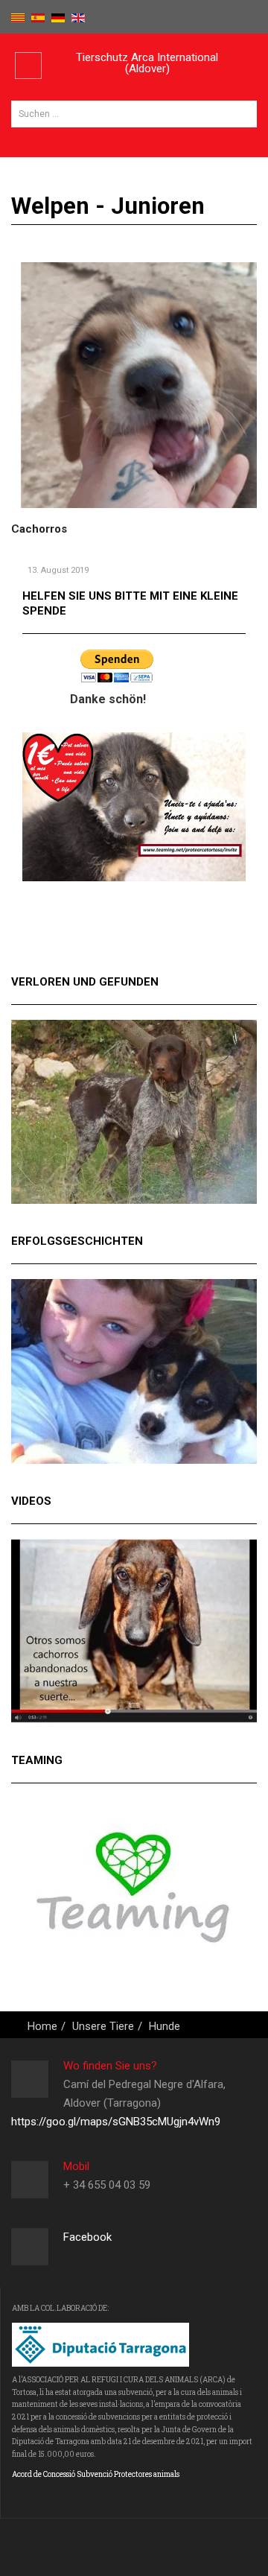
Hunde (165, 2026)
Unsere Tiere (103, 2026)
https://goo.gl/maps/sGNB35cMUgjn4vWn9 (116, 2122)
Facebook (87, 2237)
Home (42, 2026)
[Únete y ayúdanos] (134, 806)
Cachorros (39, 529)
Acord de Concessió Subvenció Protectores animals (96, 2474)
